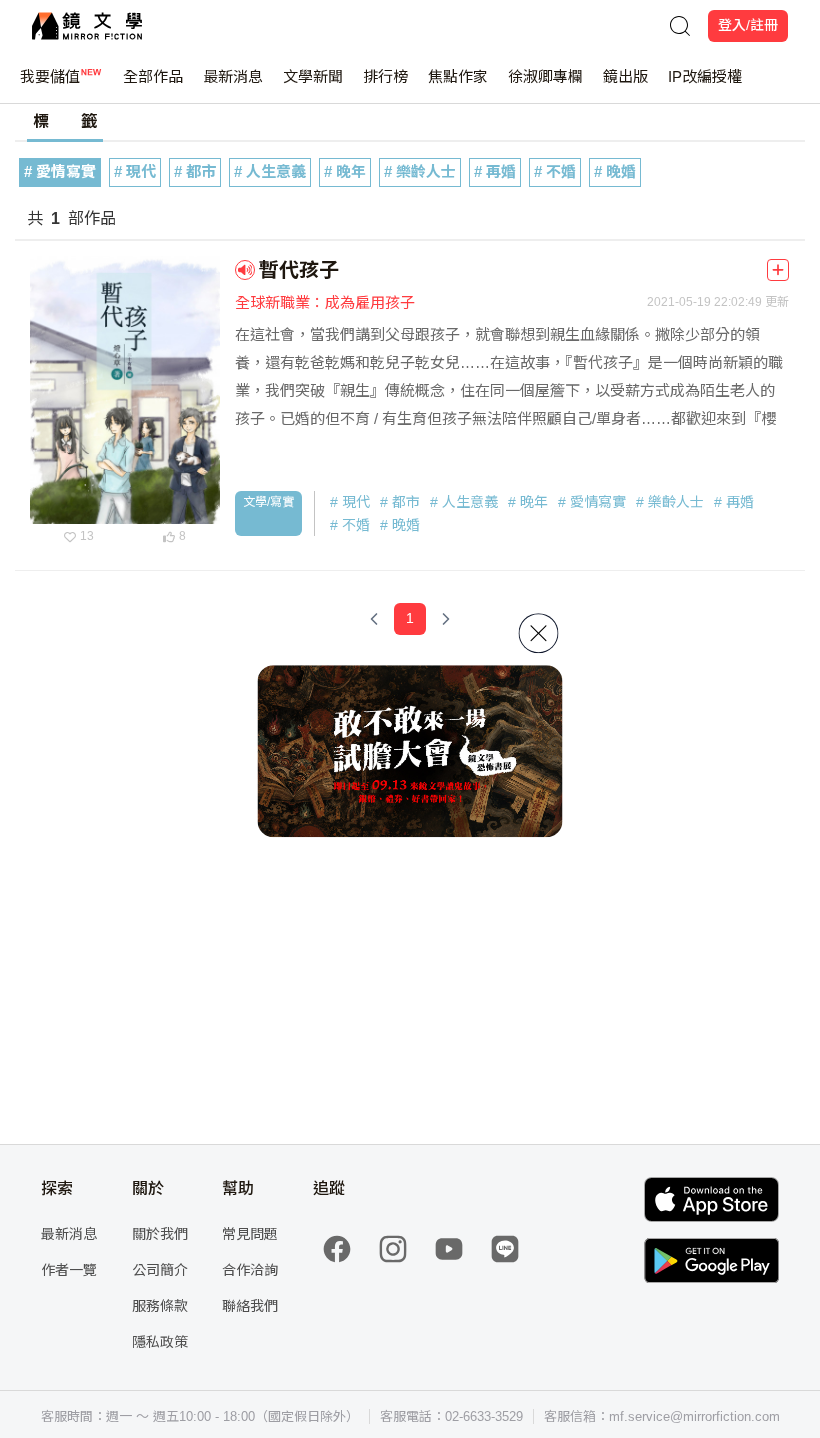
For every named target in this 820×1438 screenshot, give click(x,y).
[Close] (539, 633)
